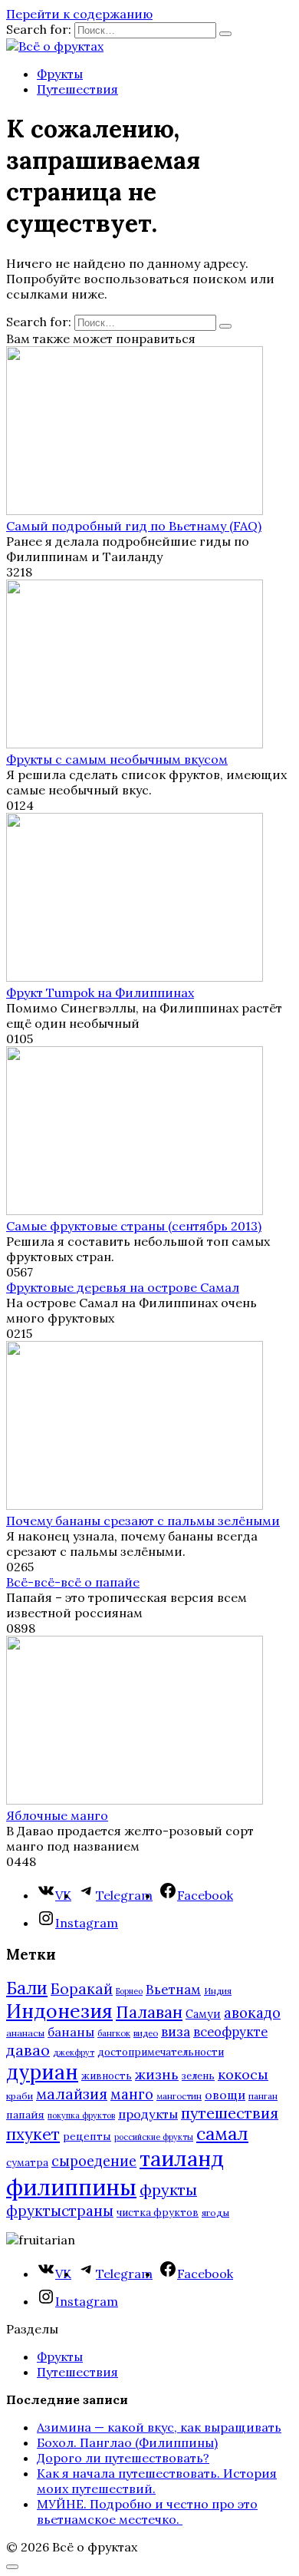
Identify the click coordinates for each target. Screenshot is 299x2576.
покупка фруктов (81, 2115)
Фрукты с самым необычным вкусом (117, 759)
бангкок (114, 2033)
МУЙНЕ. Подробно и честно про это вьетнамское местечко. (147, 2512)
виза (176, 2032)
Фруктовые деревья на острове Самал (123, 1287)
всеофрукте (230, 2032)
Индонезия (59, 2011)
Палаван (149, 2012)
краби (20, 2096)
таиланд (182, 2158)
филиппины (71, 2187)
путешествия (230, 2113)
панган (263, 2096)
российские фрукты (154, 2137)
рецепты (87, 2136)
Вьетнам (173, 1990)
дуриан (42, 2072)
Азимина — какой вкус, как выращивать (159, 2427)
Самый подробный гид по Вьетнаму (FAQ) (134, 526)
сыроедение (94, 2161)
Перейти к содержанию (79, 14)
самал (222, 2133)
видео (146, 2033)
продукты (148, 2114)
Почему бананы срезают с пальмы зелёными (143, 1521)
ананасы (25, 2033)
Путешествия (77, 89)
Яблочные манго (57, 1815)
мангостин (179, 2096)
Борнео (129, 1991)
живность (107, 2076)
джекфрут (74, 2053)
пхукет (33, 2134)
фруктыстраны (60, 2211)
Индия (218, 1991)
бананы (71, 2032)
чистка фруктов (158, 2213)
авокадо (252, 2013)
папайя (25, 2115)
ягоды (215, 2213)
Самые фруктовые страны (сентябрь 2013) (134, 1226)
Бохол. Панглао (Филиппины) (127, 2442)
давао (28, 2050)
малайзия (72, 2094)
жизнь (157, 2074)
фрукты (168, 2190)
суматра (27, 2163)
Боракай (82, 1989)
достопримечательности (161, 2052)
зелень (198, 2076)
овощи (225, 2095)
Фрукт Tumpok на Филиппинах (100, 992)
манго (132, 2094)
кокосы (243, 2074)
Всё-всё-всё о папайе (73, 1582)
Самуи (203, 2014)
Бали (27, 1988)
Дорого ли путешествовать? (123, 2458)
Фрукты (60, 74)
